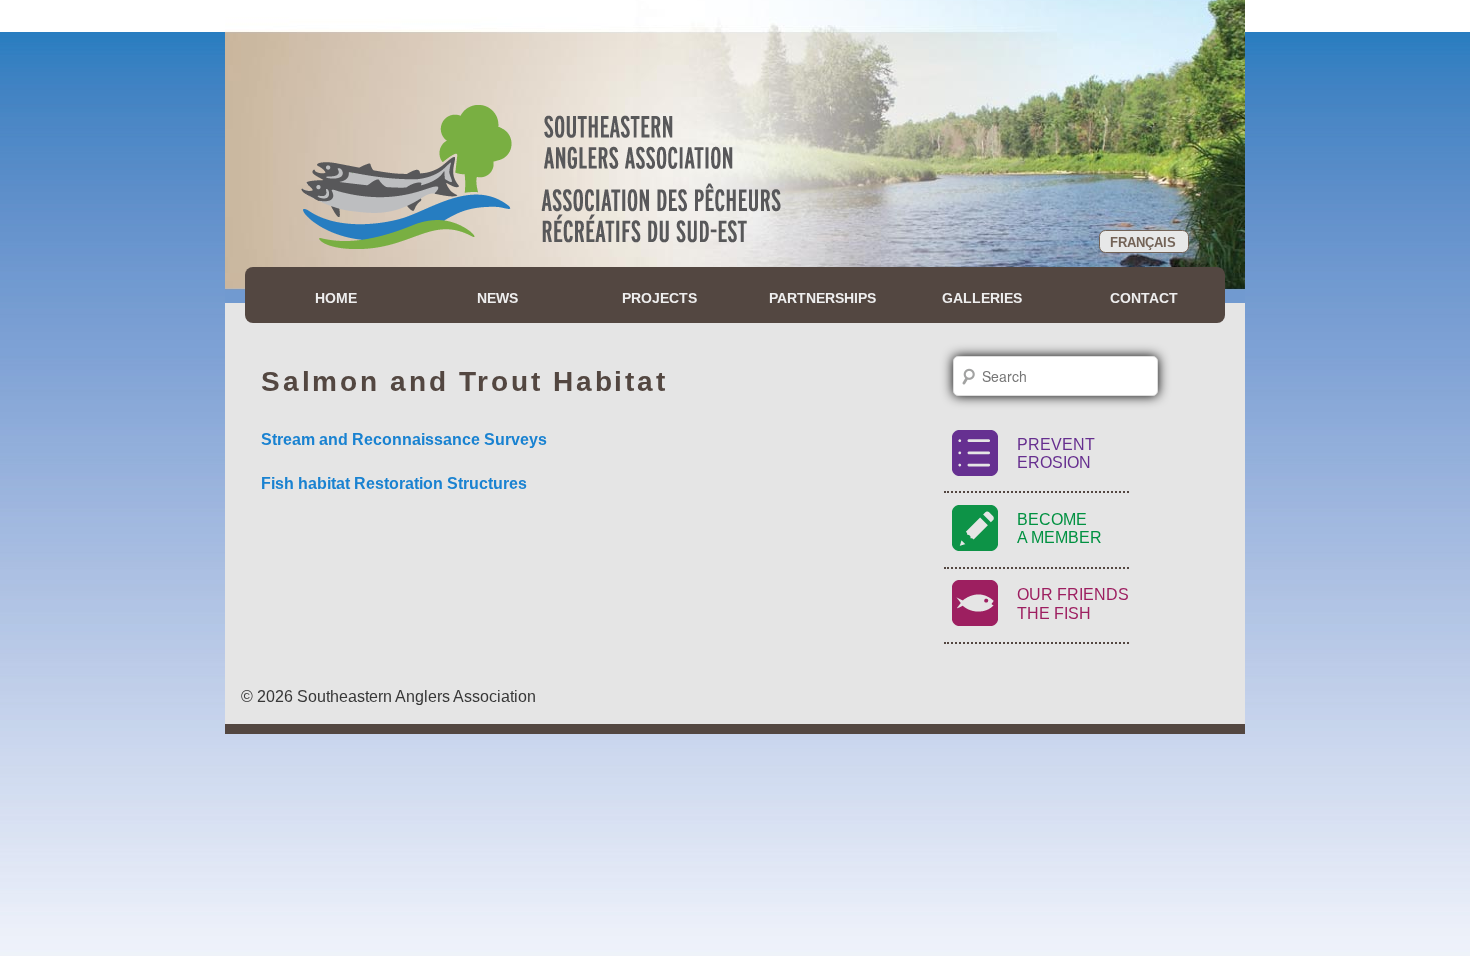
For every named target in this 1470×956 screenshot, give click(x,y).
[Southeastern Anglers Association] (541, 193)
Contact (1144, 298)
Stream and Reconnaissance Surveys (404, 439)
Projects (659, 298)
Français (1143, 242)
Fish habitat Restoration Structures (394, 483)
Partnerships (822, 298)
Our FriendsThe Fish (1073, 603)
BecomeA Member (1059, 528)
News (497, 298)
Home (336, 298)
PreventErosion (1056, 453)
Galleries (982, 298)
